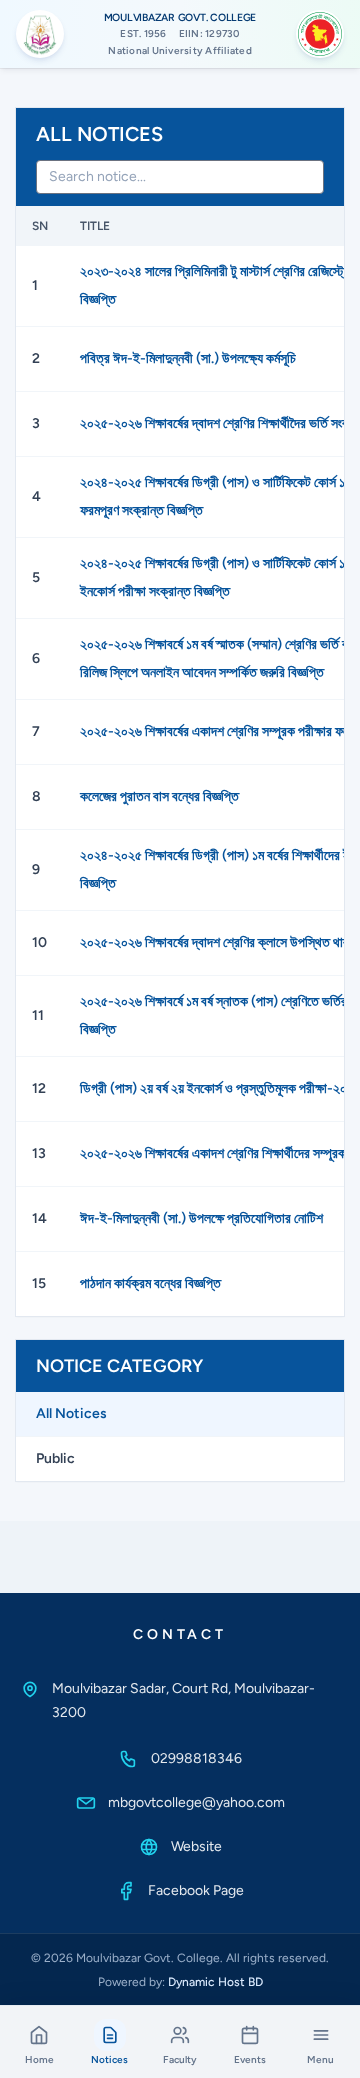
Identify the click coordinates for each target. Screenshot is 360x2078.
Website (196, 1846)
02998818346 (196, 1758)
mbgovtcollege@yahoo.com (196, 1802)
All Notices (71, 1413)
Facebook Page (196, 1890)
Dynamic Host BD (215, 1982)
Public (55, 1458)
